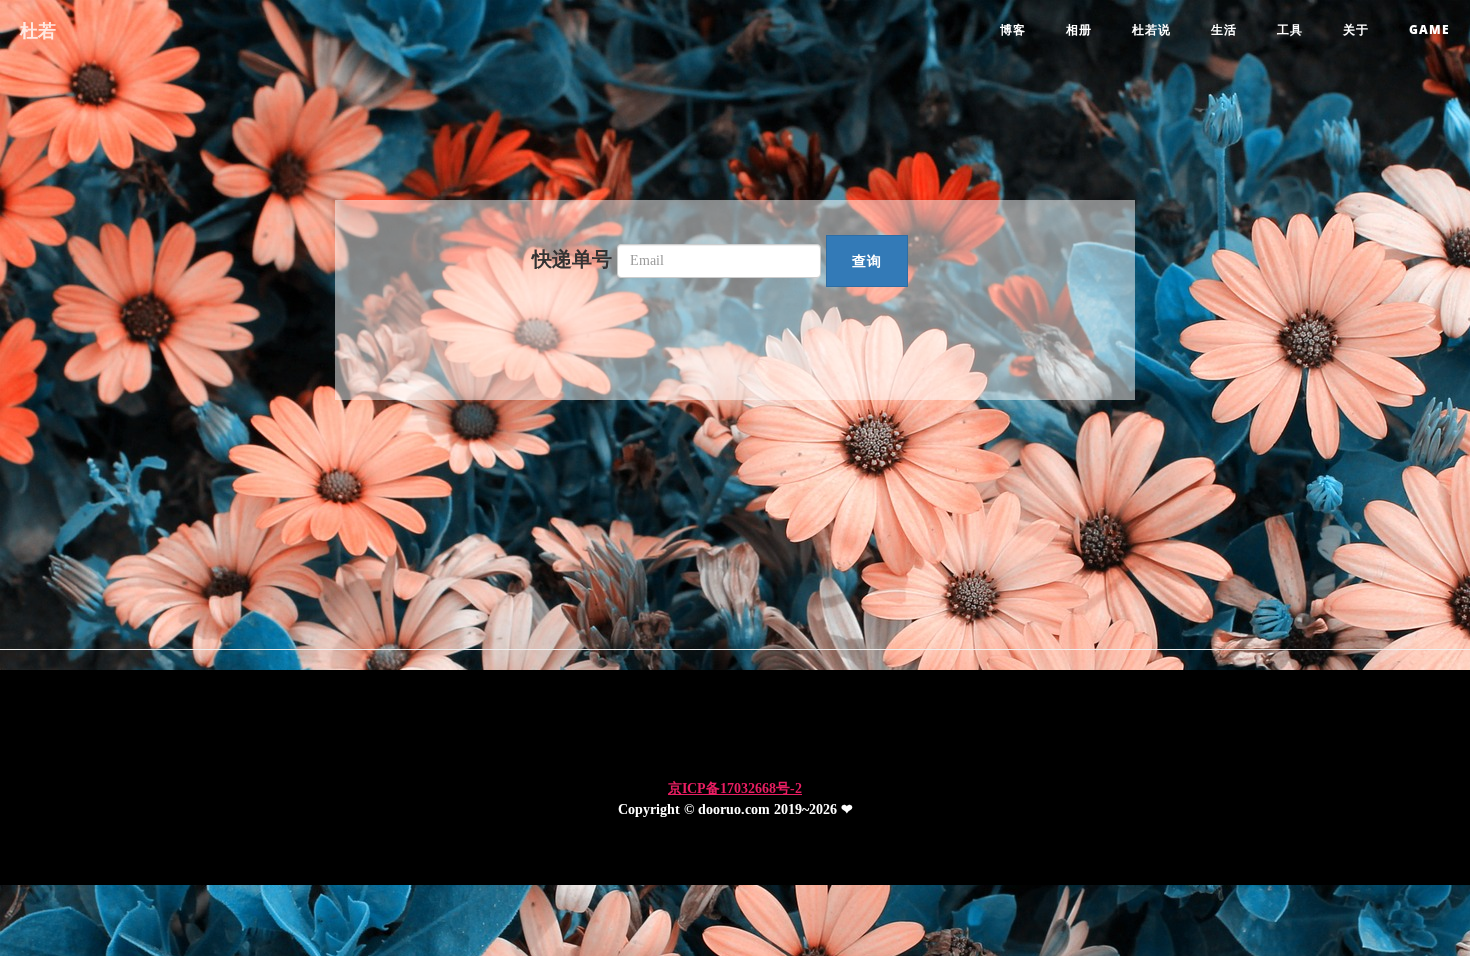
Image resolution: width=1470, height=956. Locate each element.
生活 (1224, 29)
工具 (1290, 29)
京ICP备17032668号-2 (735, 788)
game (1429, 29)
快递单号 (572, 259)
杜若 (38, 30)
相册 (1079, 29)
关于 (1356, 29)
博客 (1013, 29)
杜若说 (1151, 29)
